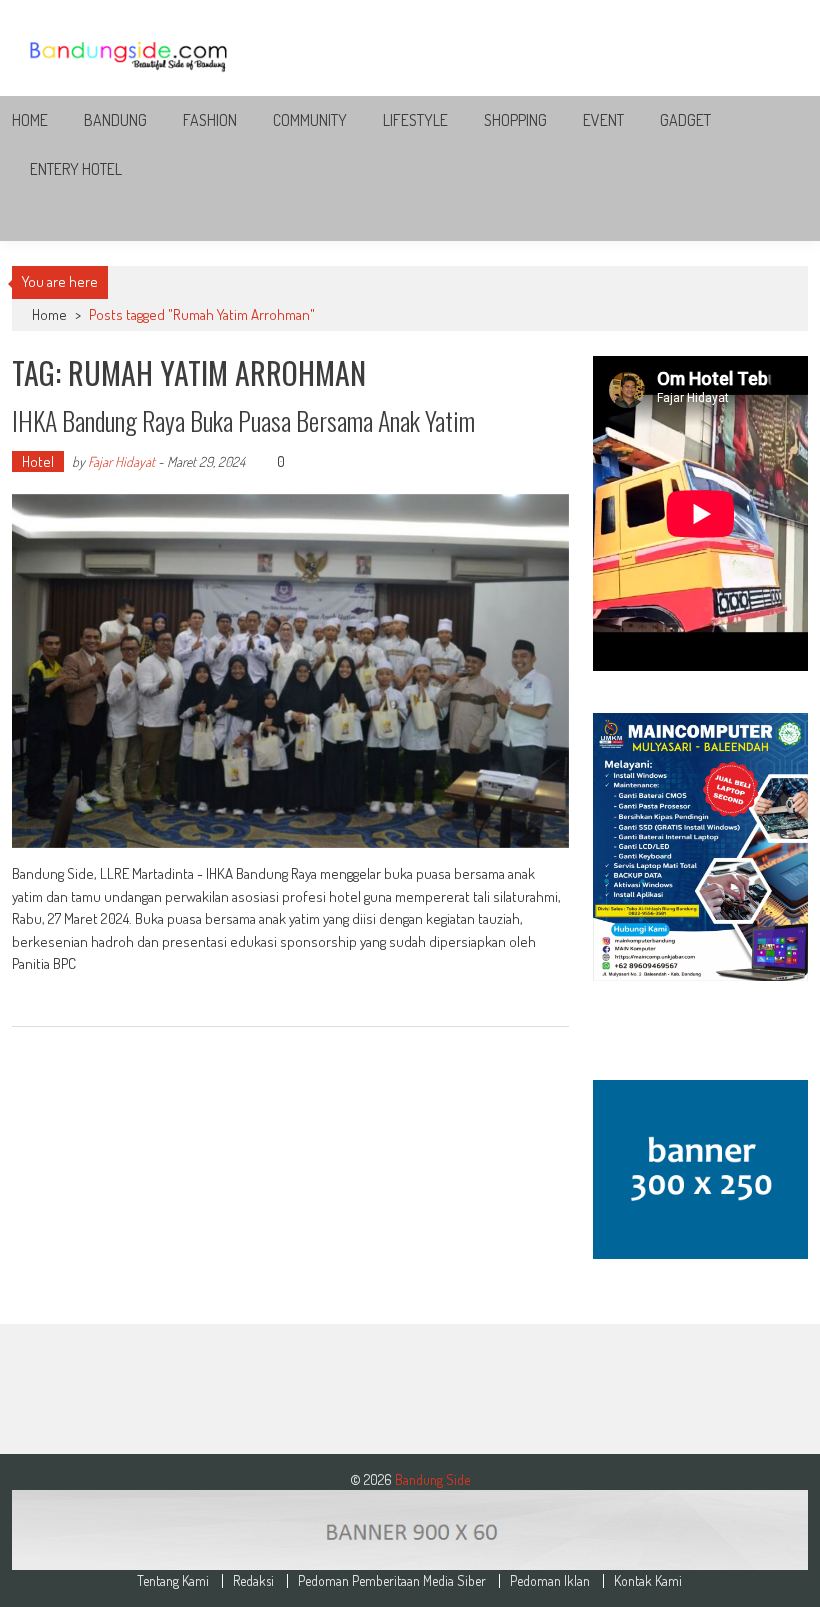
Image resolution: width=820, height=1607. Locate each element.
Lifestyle (415, 120)
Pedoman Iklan (550, 1581)
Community (310, 120)
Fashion (210, 120)
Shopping (515, 120)
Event (603, 120)
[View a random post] (777, 217)
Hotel (38, 461)
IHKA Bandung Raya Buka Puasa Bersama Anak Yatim (243, 420)
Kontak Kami (648, 1581)
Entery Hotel (76, 169)
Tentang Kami (173, 1581)
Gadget (685, 120)
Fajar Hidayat (121, 461)
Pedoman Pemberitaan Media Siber (392, 1581)
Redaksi (253, 1581)
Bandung (115, 120)
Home (30, 120)
